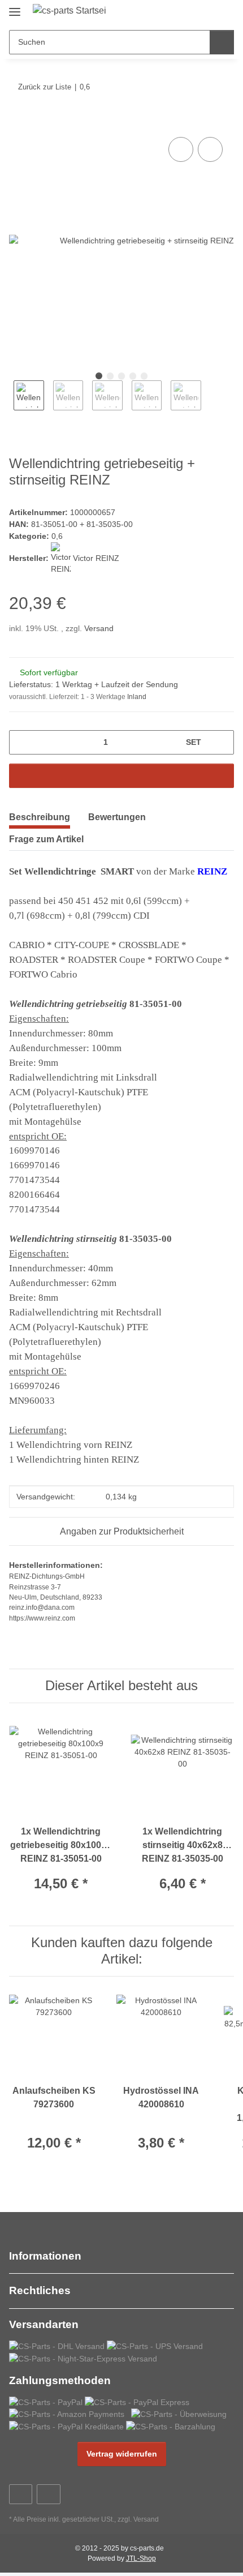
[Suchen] (222, 42)
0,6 (57, 536)
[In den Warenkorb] (18, 122)
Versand (99, 628)
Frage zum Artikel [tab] (46, 839)
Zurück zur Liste (45, 87)
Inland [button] (137, 697)
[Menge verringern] (22, 742)
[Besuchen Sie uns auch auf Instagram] (48, 2494)
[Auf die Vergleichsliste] (181, 149)
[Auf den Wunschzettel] (210, 149)
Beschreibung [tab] (40, 817)
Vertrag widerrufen (122, 2454)
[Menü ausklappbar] (15, 7)
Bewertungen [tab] (117, 817)
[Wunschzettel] (207, 12)
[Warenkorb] (224, 12)
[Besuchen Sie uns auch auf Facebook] (21, 2494)
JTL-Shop (141, 2558)
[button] (189, 12)
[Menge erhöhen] (221, 742)
